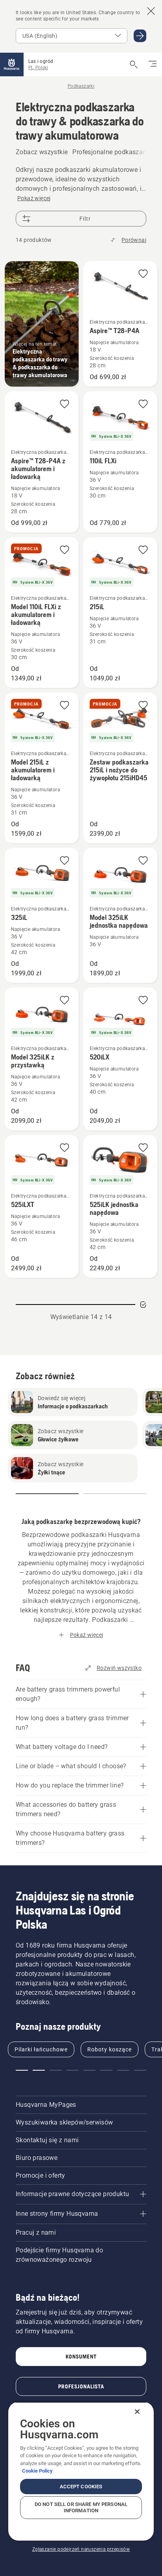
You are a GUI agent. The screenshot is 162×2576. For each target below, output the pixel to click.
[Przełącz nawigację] (153, 64)
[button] (143, 274)
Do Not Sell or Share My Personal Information (81, 2507)
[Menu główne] (12, 64)
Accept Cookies (81, 2487)
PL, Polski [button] (38, 68)
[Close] (137, 2412)
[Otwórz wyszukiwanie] (134, 64)
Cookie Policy (37, 2471)
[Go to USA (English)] (140, 36)
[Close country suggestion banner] (151, 11)
